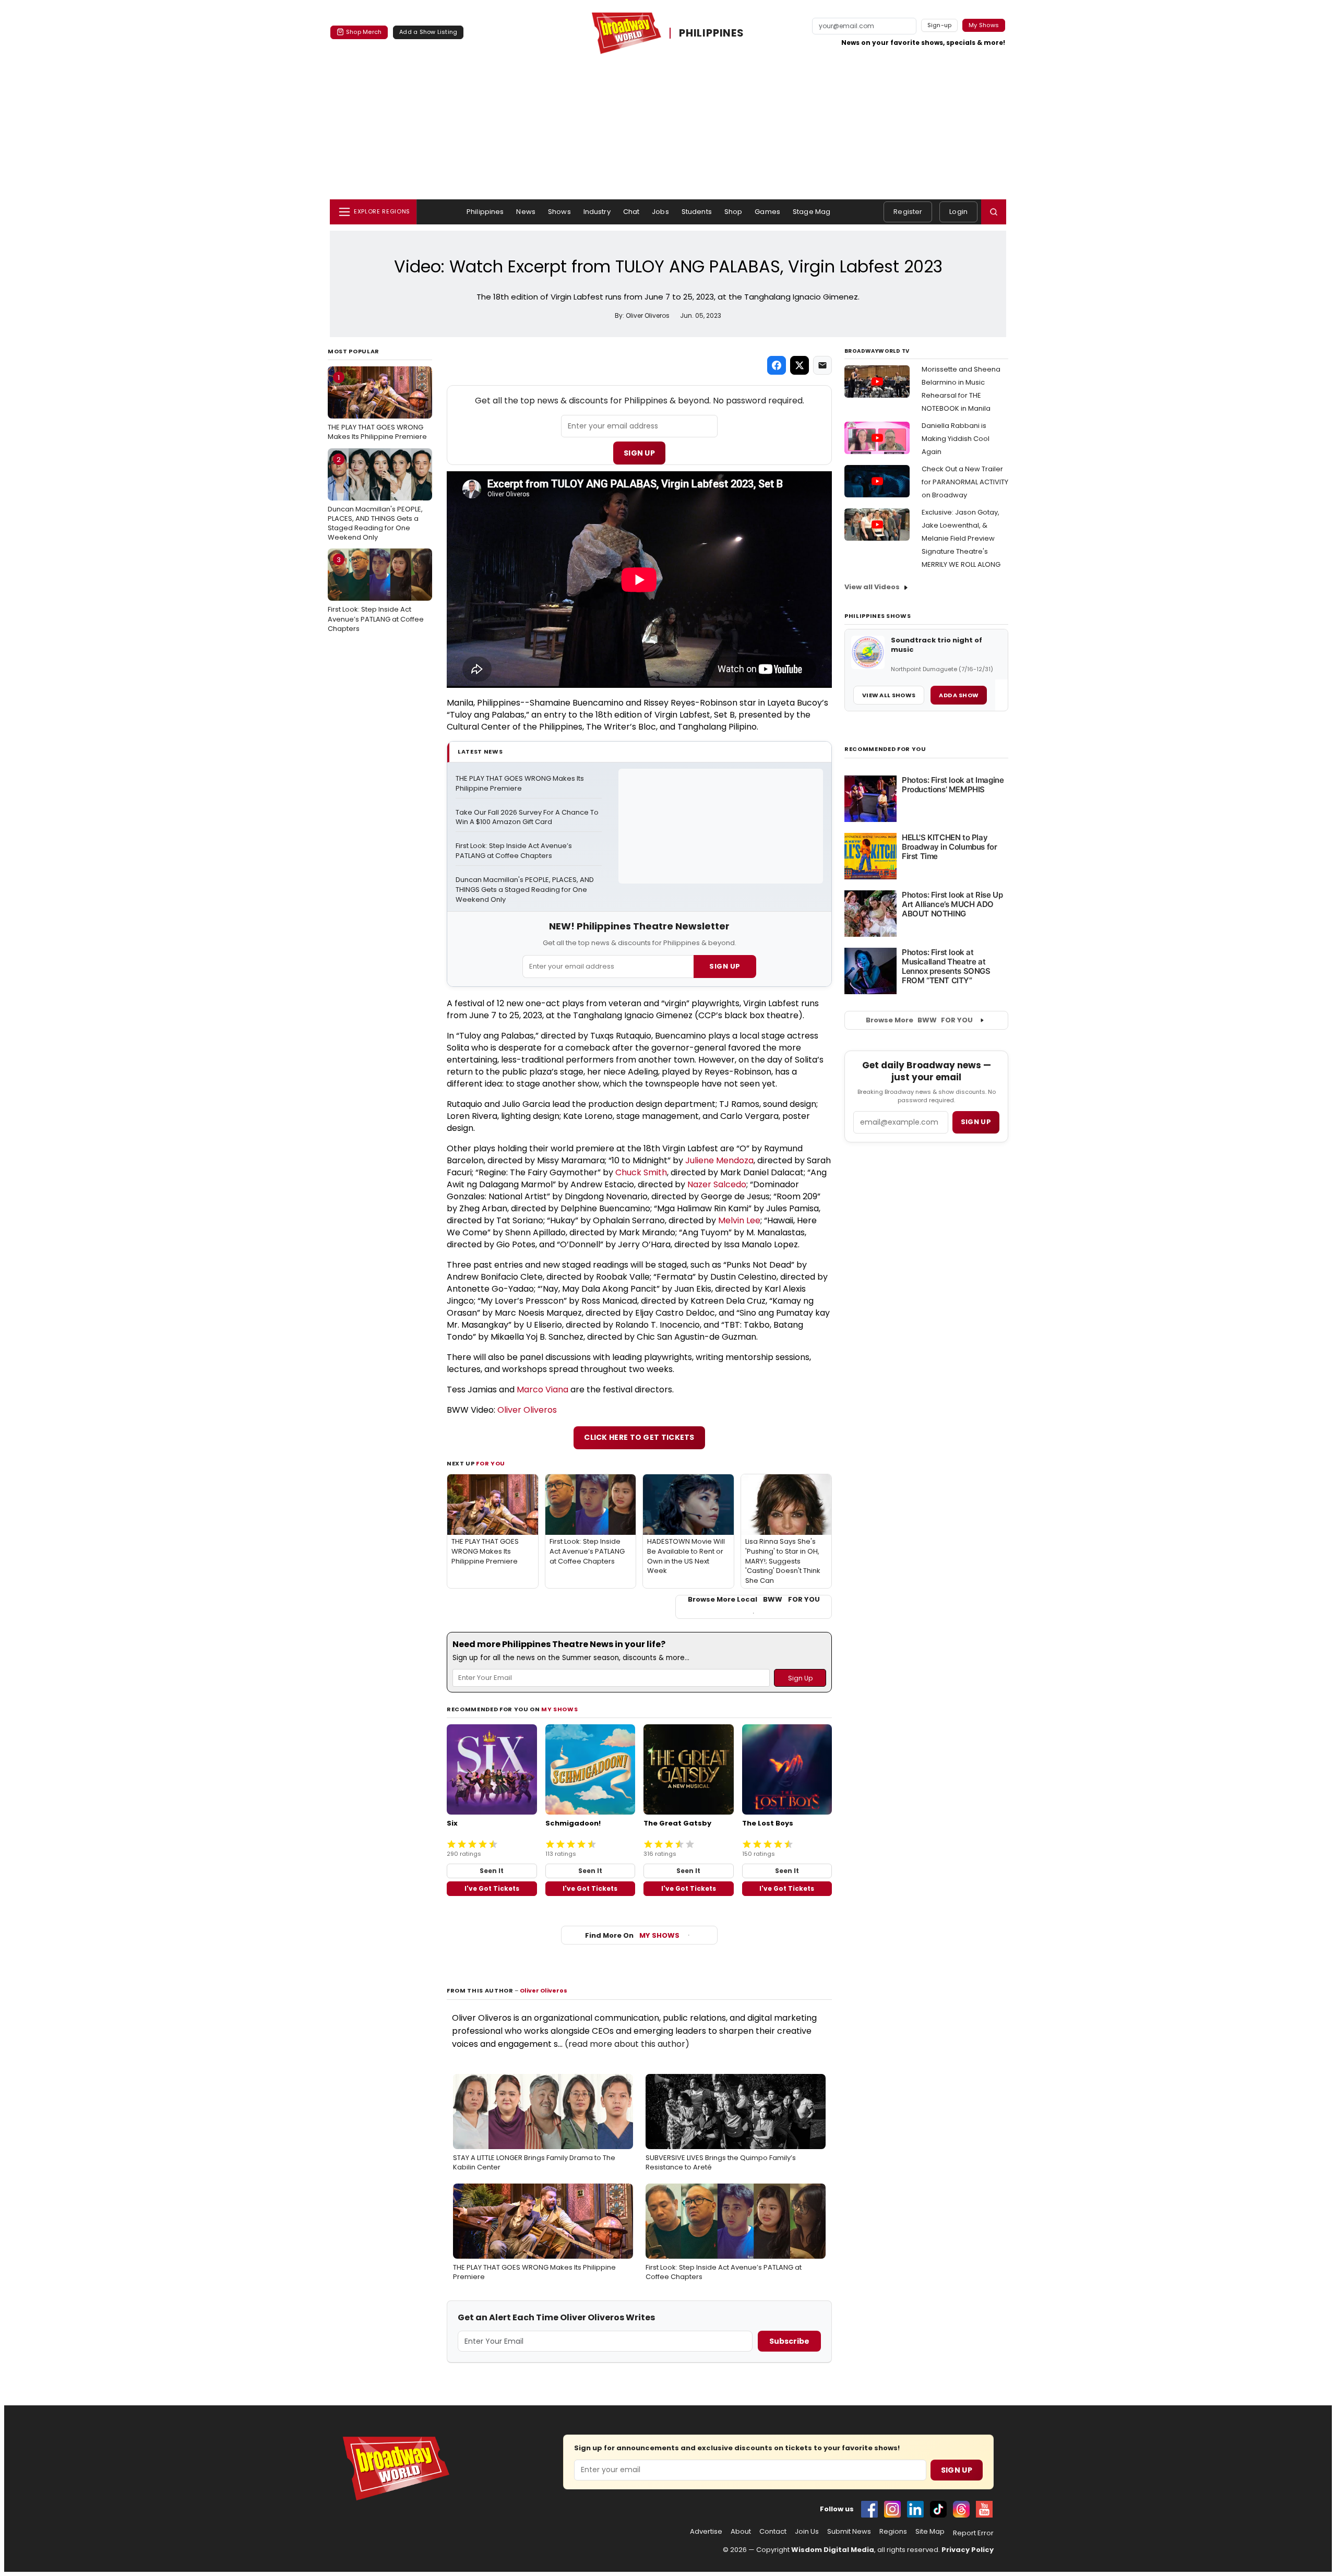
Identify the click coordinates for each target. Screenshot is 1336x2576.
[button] (994, 212)
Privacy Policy (968, 2550)
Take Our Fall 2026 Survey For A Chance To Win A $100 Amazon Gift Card (528, 818)
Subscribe (789, 2341)
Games (767, 212)
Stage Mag (812, 212)
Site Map (930, 2532)
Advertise (706, 2532)
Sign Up (639, 453)
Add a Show (959, 695)
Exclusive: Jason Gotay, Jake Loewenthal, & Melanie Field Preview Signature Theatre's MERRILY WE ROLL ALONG (961, 538)
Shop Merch (364, 32)
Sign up (976, 1122)
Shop (733, 212)
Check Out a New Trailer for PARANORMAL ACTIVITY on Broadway (965, 482)
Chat (631, 212)
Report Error (973, 2533)
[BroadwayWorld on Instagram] (892, 2509)
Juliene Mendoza (719, 1160)
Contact (773, 2532)
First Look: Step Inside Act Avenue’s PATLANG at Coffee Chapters (376, 594)
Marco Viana (542, 1390)
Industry (597, 212)
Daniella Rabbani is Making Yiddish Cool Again (956, 439)
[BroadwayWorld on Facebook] (869, 2509)
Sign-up (940, 25)
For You (491, 1463)
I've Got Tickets (492, 1888)
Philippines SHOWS (878, 616)
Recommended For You (885, 749)
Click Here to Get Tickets (639, 1437)
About (741, 2532)
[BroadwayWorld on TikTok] (938, 2509)
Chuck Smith (641, 1172)
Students (697, 212)
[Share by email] (822, 365)
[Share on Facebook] (777, 365)
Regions (893, 2532)
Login (958, 212)
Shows (559, 212)
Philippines (485, 212)
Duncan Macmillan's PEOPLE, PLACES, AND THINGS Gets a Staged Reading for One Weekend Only (375, 499)
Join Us (807, 2532)
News (526, 212)
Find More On (632, 1935)
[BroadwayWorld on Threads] (961, 2509)
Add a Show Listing (428, 32)
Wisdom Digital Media (833, 2550)
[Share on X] (800, 365)
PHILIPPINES (712, 33)
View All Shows (889, 695)
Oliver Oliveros (527, 1410)
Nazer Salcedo (717, 1184)
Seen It (492, 1871)
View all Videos (872, 587)
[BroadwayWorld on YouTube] (984, 2509)
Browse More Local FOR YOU (754, 1600)
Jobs (660, 212)
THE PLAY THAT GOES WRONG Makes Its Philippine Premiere (377, 407)
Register (908, 212)
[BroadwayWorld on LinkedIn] (915, 2509)
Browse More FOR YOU (919, 1020)
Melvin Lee (739, 1220)
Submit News (849, 2532)
